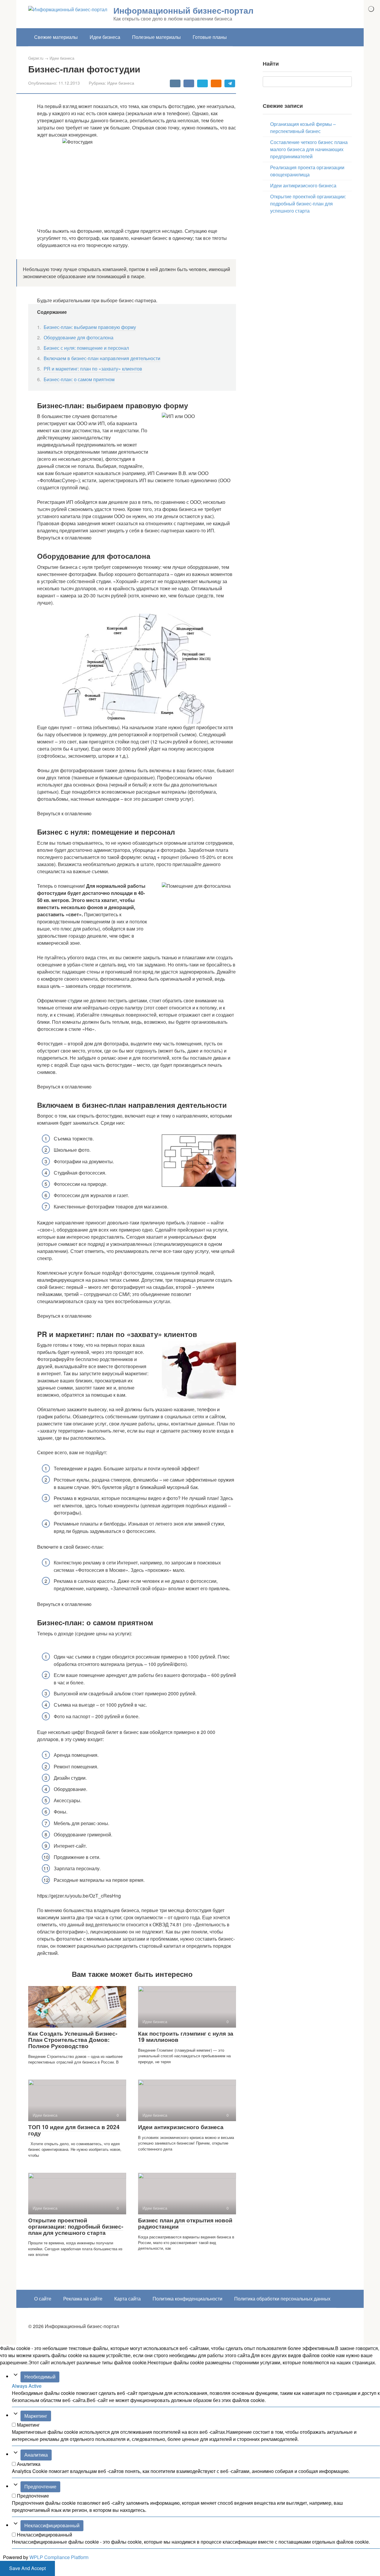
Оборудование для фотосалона (79, 337)
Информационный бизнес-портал (183, 10)
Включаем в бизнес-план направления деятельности (102, 358)
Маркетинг (36, 2416)
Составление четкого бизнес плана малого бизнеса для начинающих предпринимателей (309, 149)
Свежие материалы (56, 37)
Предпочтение (40, 2486)
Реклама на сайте (83, 2299)
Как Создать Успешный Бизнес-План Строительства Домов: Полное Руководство (73, 2040)
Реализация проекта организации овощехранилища (307, 171)
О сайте (43, 2299)
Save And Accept (27, 2568)
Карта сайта (128, 2299)
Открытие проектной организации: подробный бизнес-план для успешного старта (76, 2226)
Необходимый (40, 2377)
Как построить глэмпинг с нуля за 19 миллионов (186, 2037)
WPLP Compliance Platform (59, 2557)
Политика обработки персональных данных (282, 2299)
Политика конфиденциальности (187, 2299)
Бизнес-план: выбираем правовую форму (90, 327)
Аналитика (36, 2455)
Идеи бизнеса (105, 37)
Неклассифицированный (52, 2525)
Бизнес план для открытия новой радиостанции (185, 2223)
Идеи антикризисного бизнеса (181, 2127)
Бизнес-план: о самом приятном (79, 379)
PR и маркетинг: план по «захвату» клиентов (93, 369)
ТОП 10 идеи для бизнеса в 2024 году (74, 2130)
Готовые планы (210, 37)
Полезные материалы (156, 37)
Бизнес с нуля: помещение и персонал (86, 348)
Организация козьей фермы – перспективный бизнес (303, 128)
